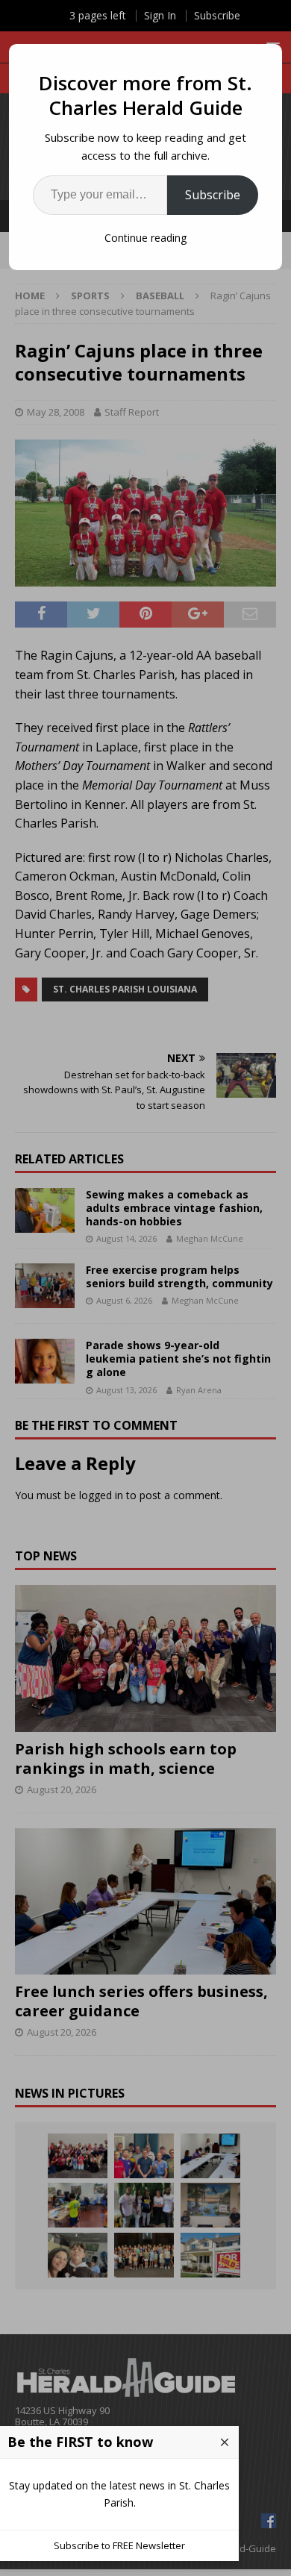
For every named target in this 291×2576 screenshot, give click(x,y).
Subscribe (213, 195)
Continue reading (145, 238)
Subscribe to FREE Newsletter (119, 2545)
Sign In (160, 15)
